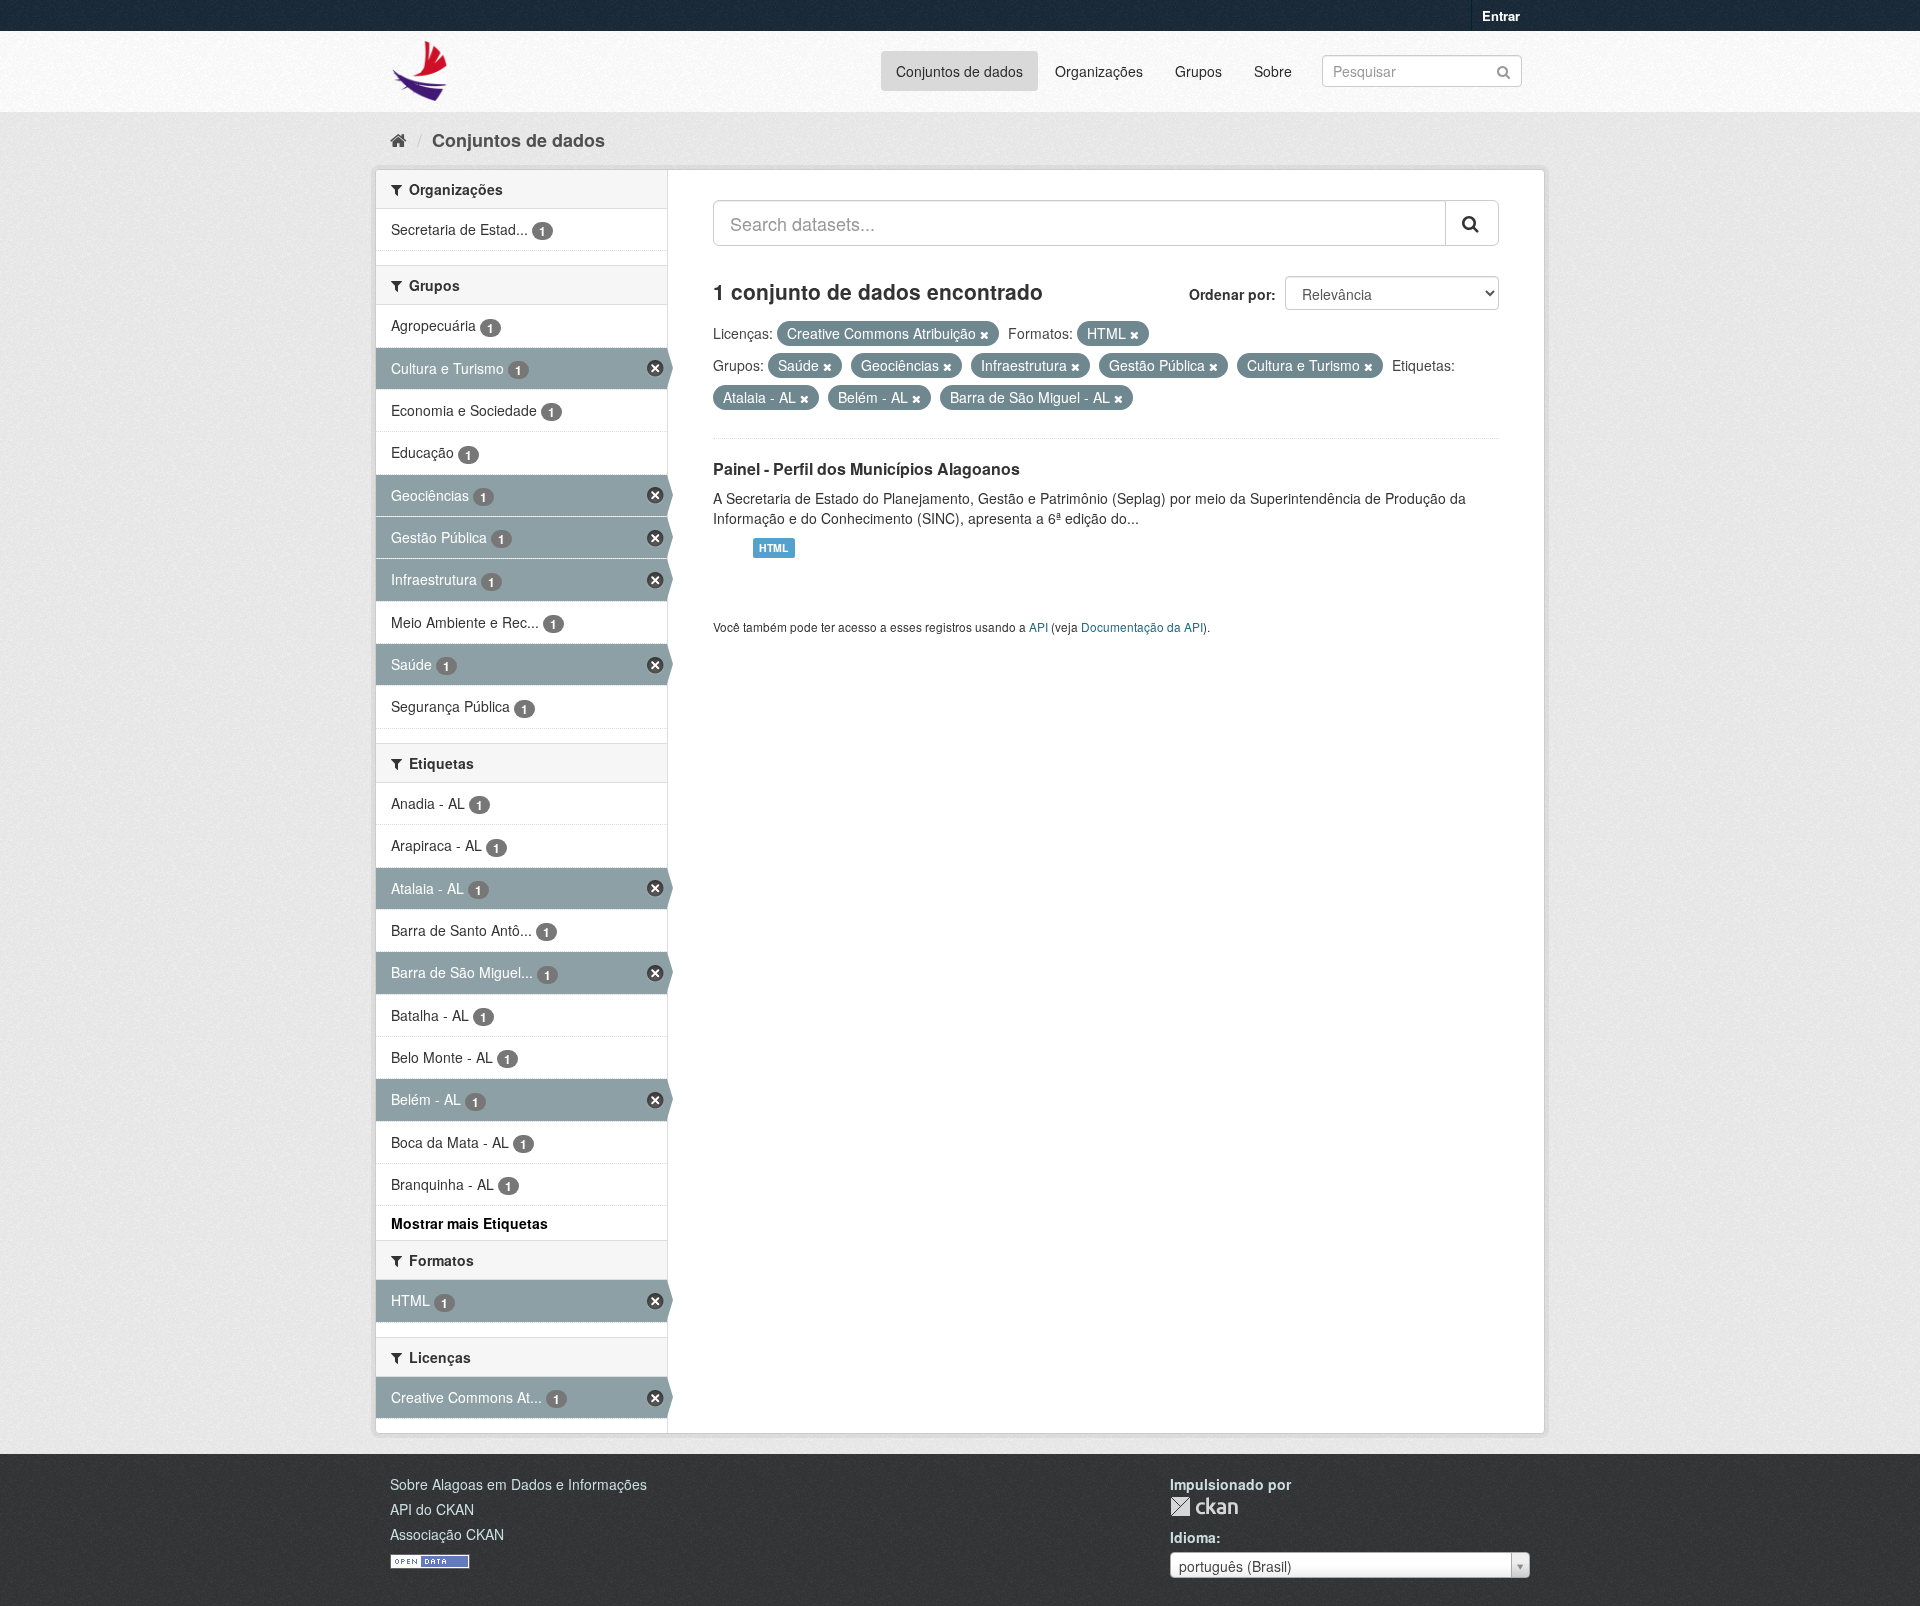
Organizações (1099, 71)
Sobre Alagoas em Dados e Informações (518, 1484)
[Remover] (984, 334)
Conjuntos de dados (959, 71)
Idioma (1193, 1537)
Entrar (1501, 15)
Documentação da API (1142, 626)
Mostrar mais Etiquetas (469, 1223)
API (1038, 626)
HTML (773, 547)
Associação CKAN (447, 1534)
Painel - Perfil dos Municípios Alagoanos (866, 468)
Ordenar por (1230, 294)
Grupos (1198, 71)
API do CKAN (432, 1509)
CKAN (1204, 1506)
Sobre (1273, 71)
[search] (1472, 223)
